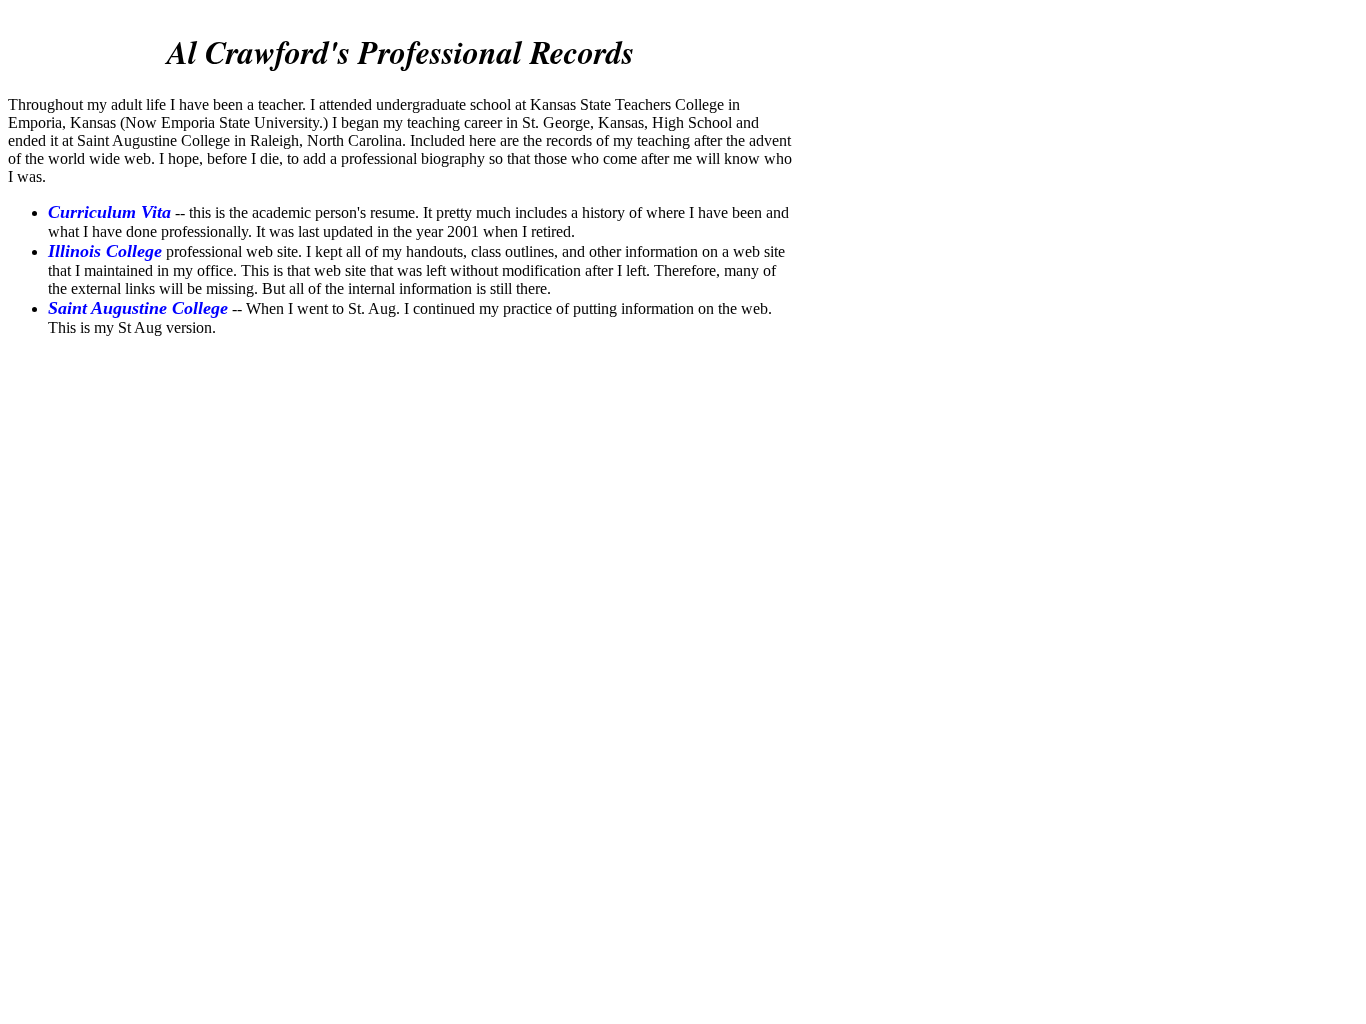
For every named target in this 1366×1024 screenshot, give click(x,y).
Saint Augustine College (138, 308)
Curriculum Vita (109, 212)
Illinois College (105, 251)
